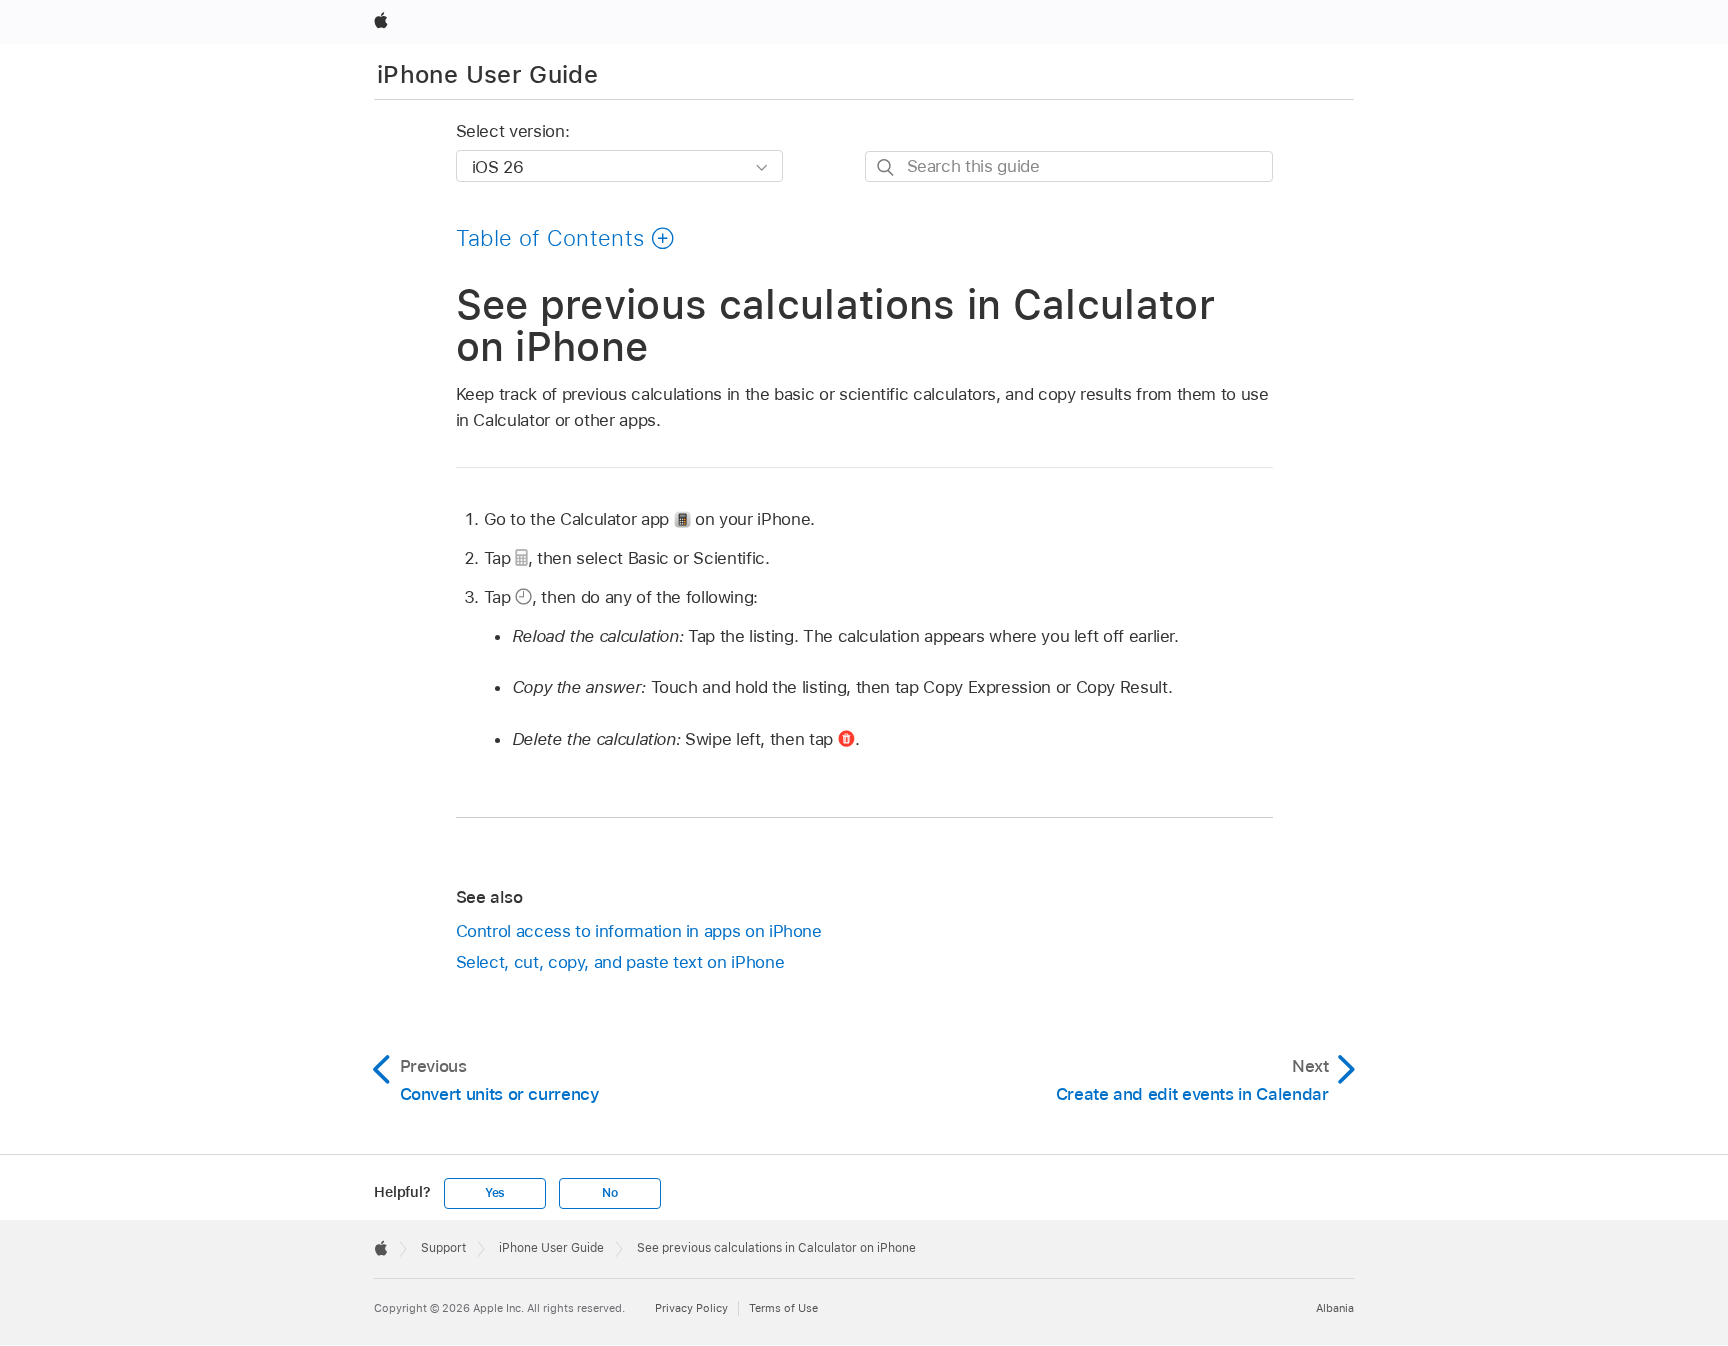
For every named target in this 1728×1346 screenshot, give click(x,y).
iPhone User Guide (487, 74)
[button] (566, 238)
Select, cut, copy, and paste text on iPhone (620, 962)
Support (443, 1248)
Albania (1335, 1308)
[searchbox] (1069, 166)
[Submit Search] (886, 167)
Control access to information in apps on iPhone (639, 931)
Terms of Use (783, 1308)
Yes (495, 1193)
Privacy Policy (691, 1308)
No (610, 1193)
